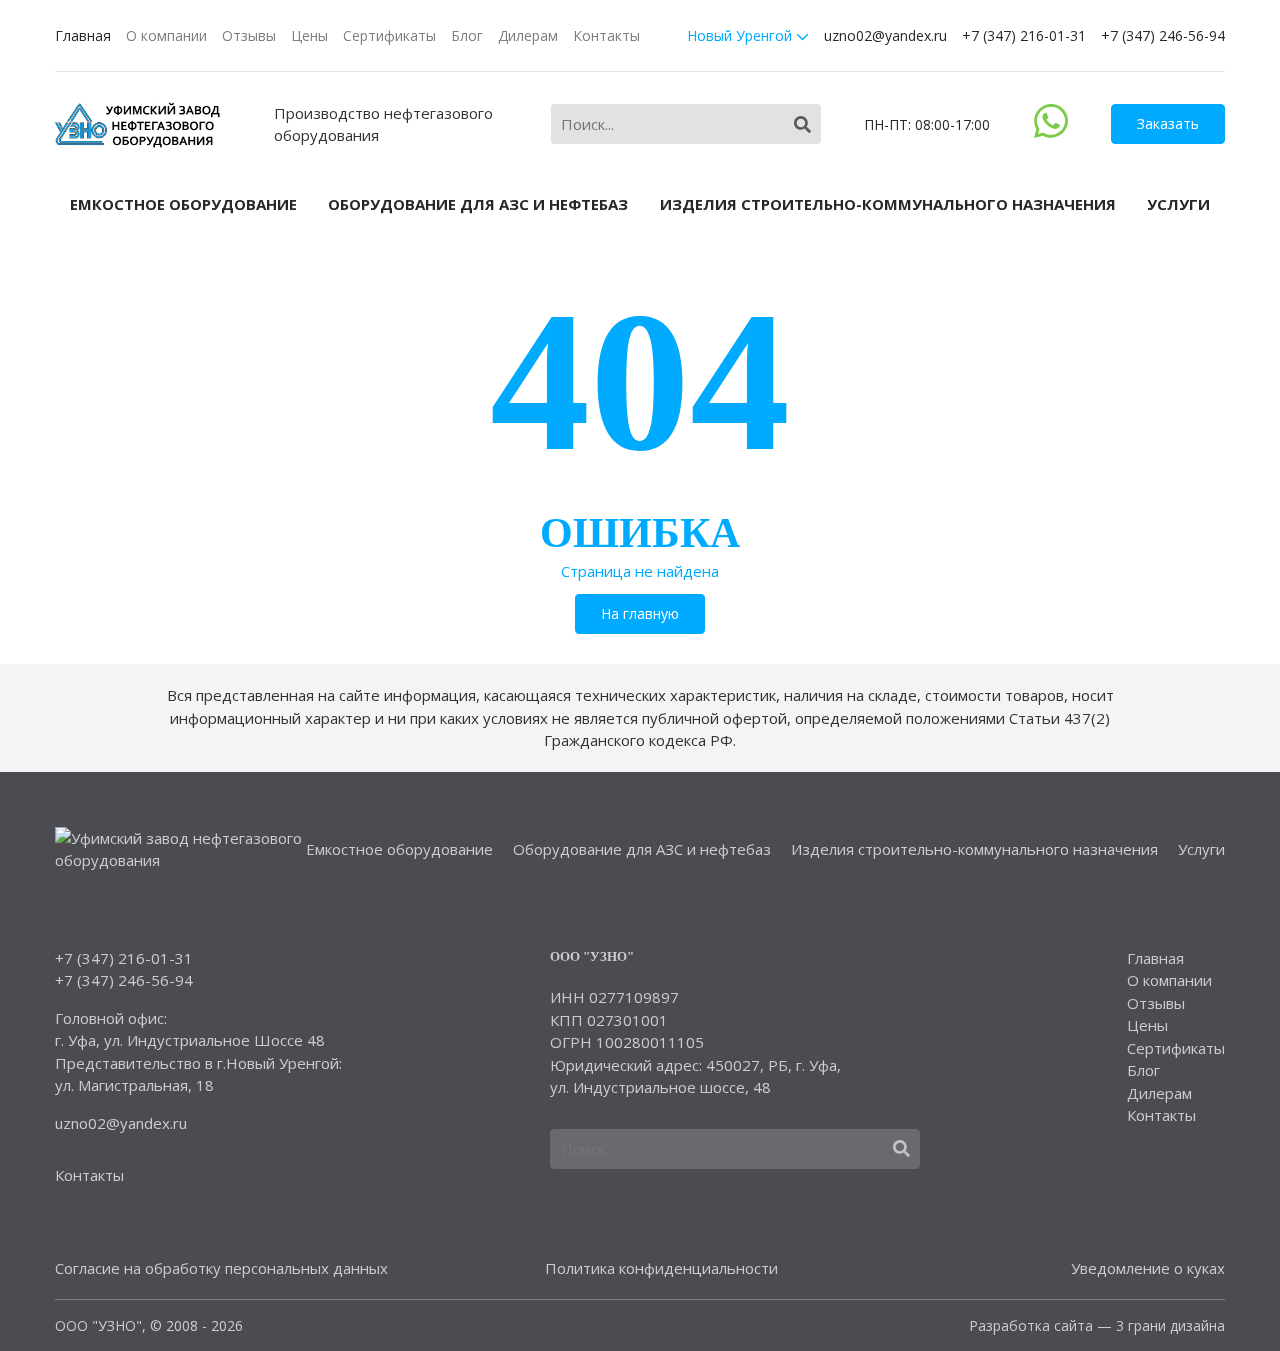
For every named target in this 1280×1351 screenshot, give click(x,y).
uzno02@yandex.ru (885, 35)
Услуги (1178, 204)
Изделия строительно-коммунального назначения (888, 204)
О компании (166, 35)
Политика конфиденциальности (661, 1268)
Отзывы (249, 35)
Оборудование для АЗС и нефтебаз (478, 204)
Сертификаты (389, 35)
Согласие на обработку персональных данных (221, 1268)
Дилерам (528, 35)
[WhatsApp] (1051, 132)
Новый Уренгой (741, 35)
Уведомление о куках (1148, 1268)
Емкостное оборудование (183, 204)
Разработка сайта (1031, 1325)
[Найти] (802, 124)
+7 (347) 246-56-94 (1163, 35)
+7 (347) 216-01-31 (1024, 35)
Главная (83, 35)
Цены (309, 35)
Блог (467, 35)
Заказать (1168, 123)
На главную (640, 613)
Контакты (606, 35)
